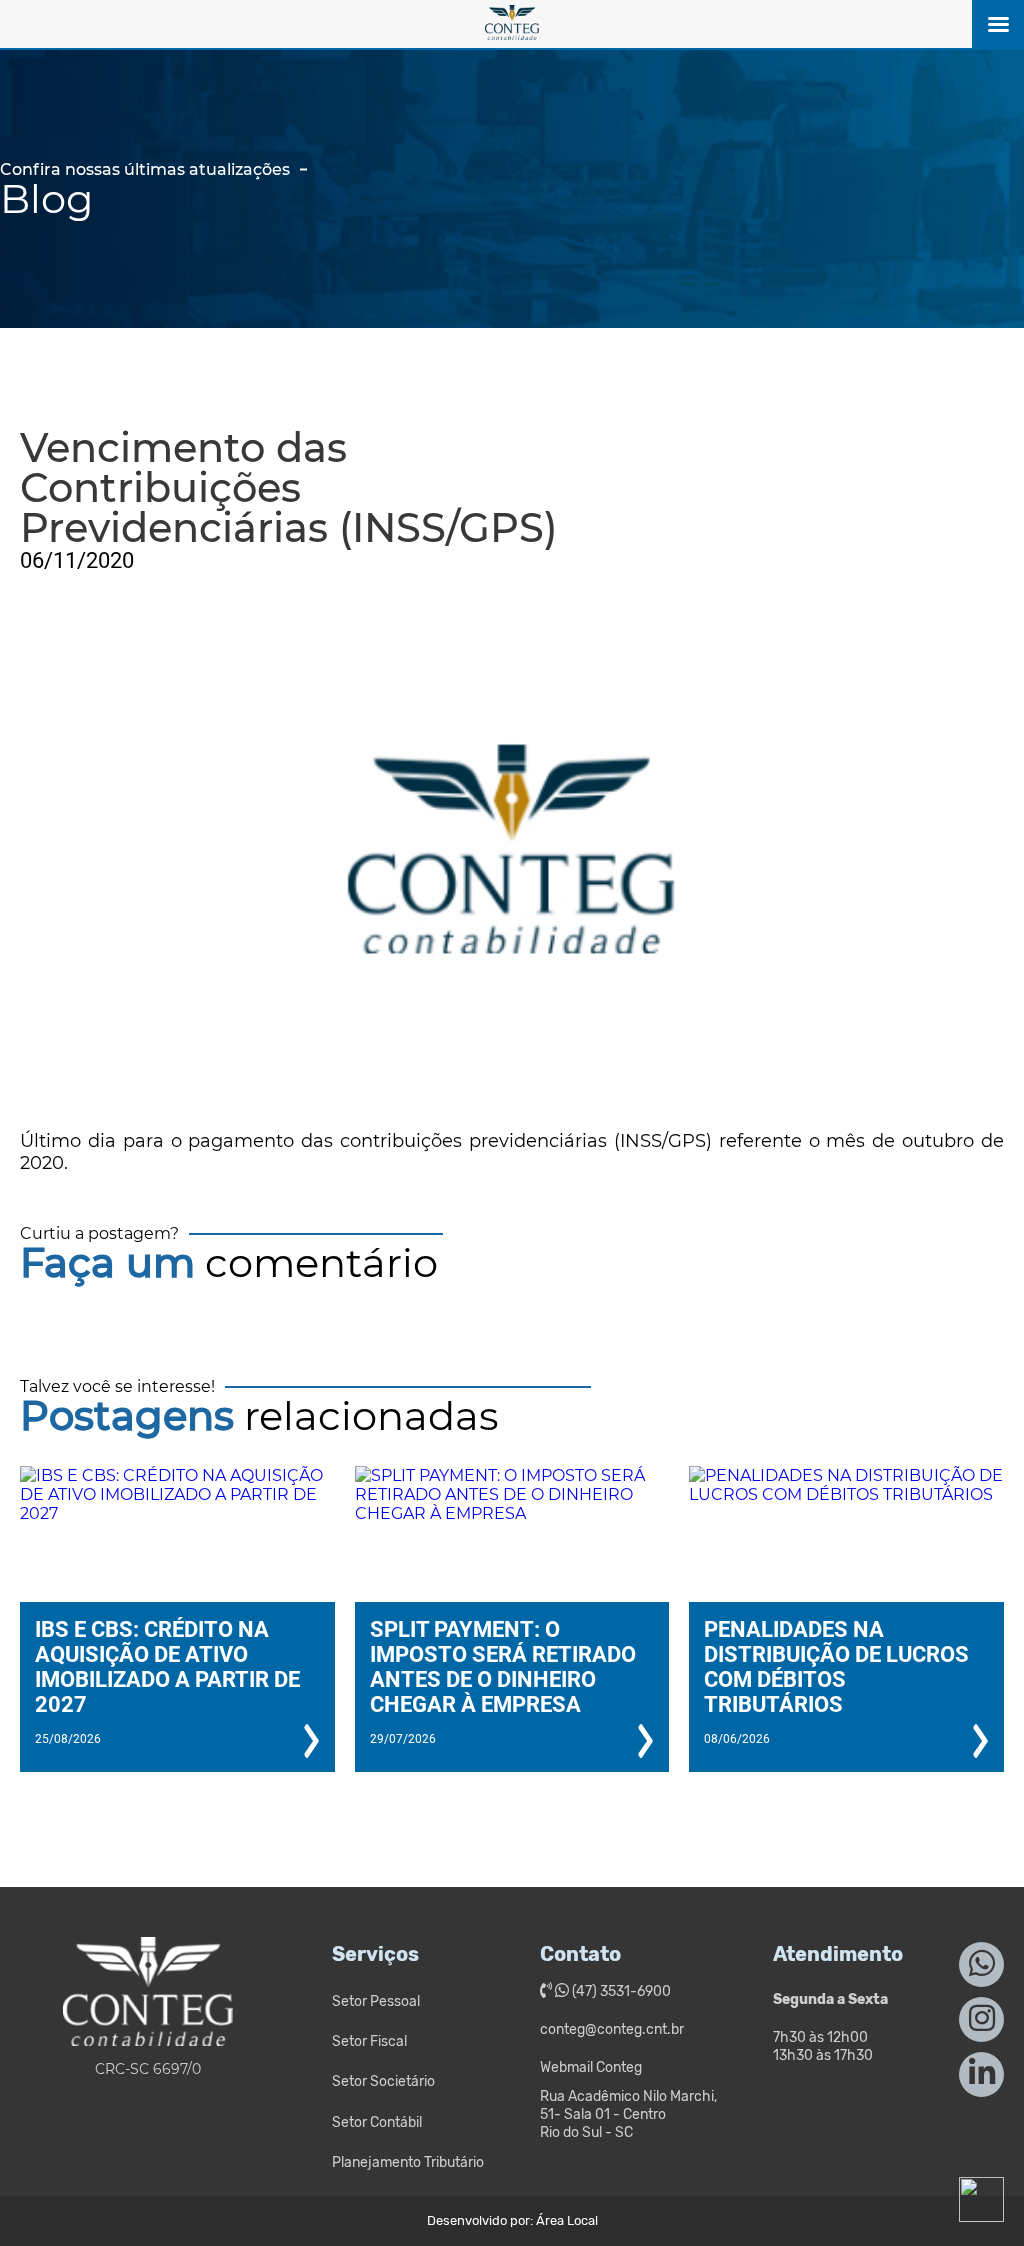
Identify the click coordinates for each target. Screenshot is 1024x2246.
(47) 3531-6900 (620, 1991)
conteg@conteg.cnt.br (612, 2029)
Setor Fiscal (369, 2041)
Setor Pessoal (376, 2001)
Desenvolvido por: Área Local (512, 2220)
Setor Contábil (377, 2122)
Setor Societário (383, 2081)
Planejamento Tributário (408, 2162)
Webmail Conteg (591, 2067)
